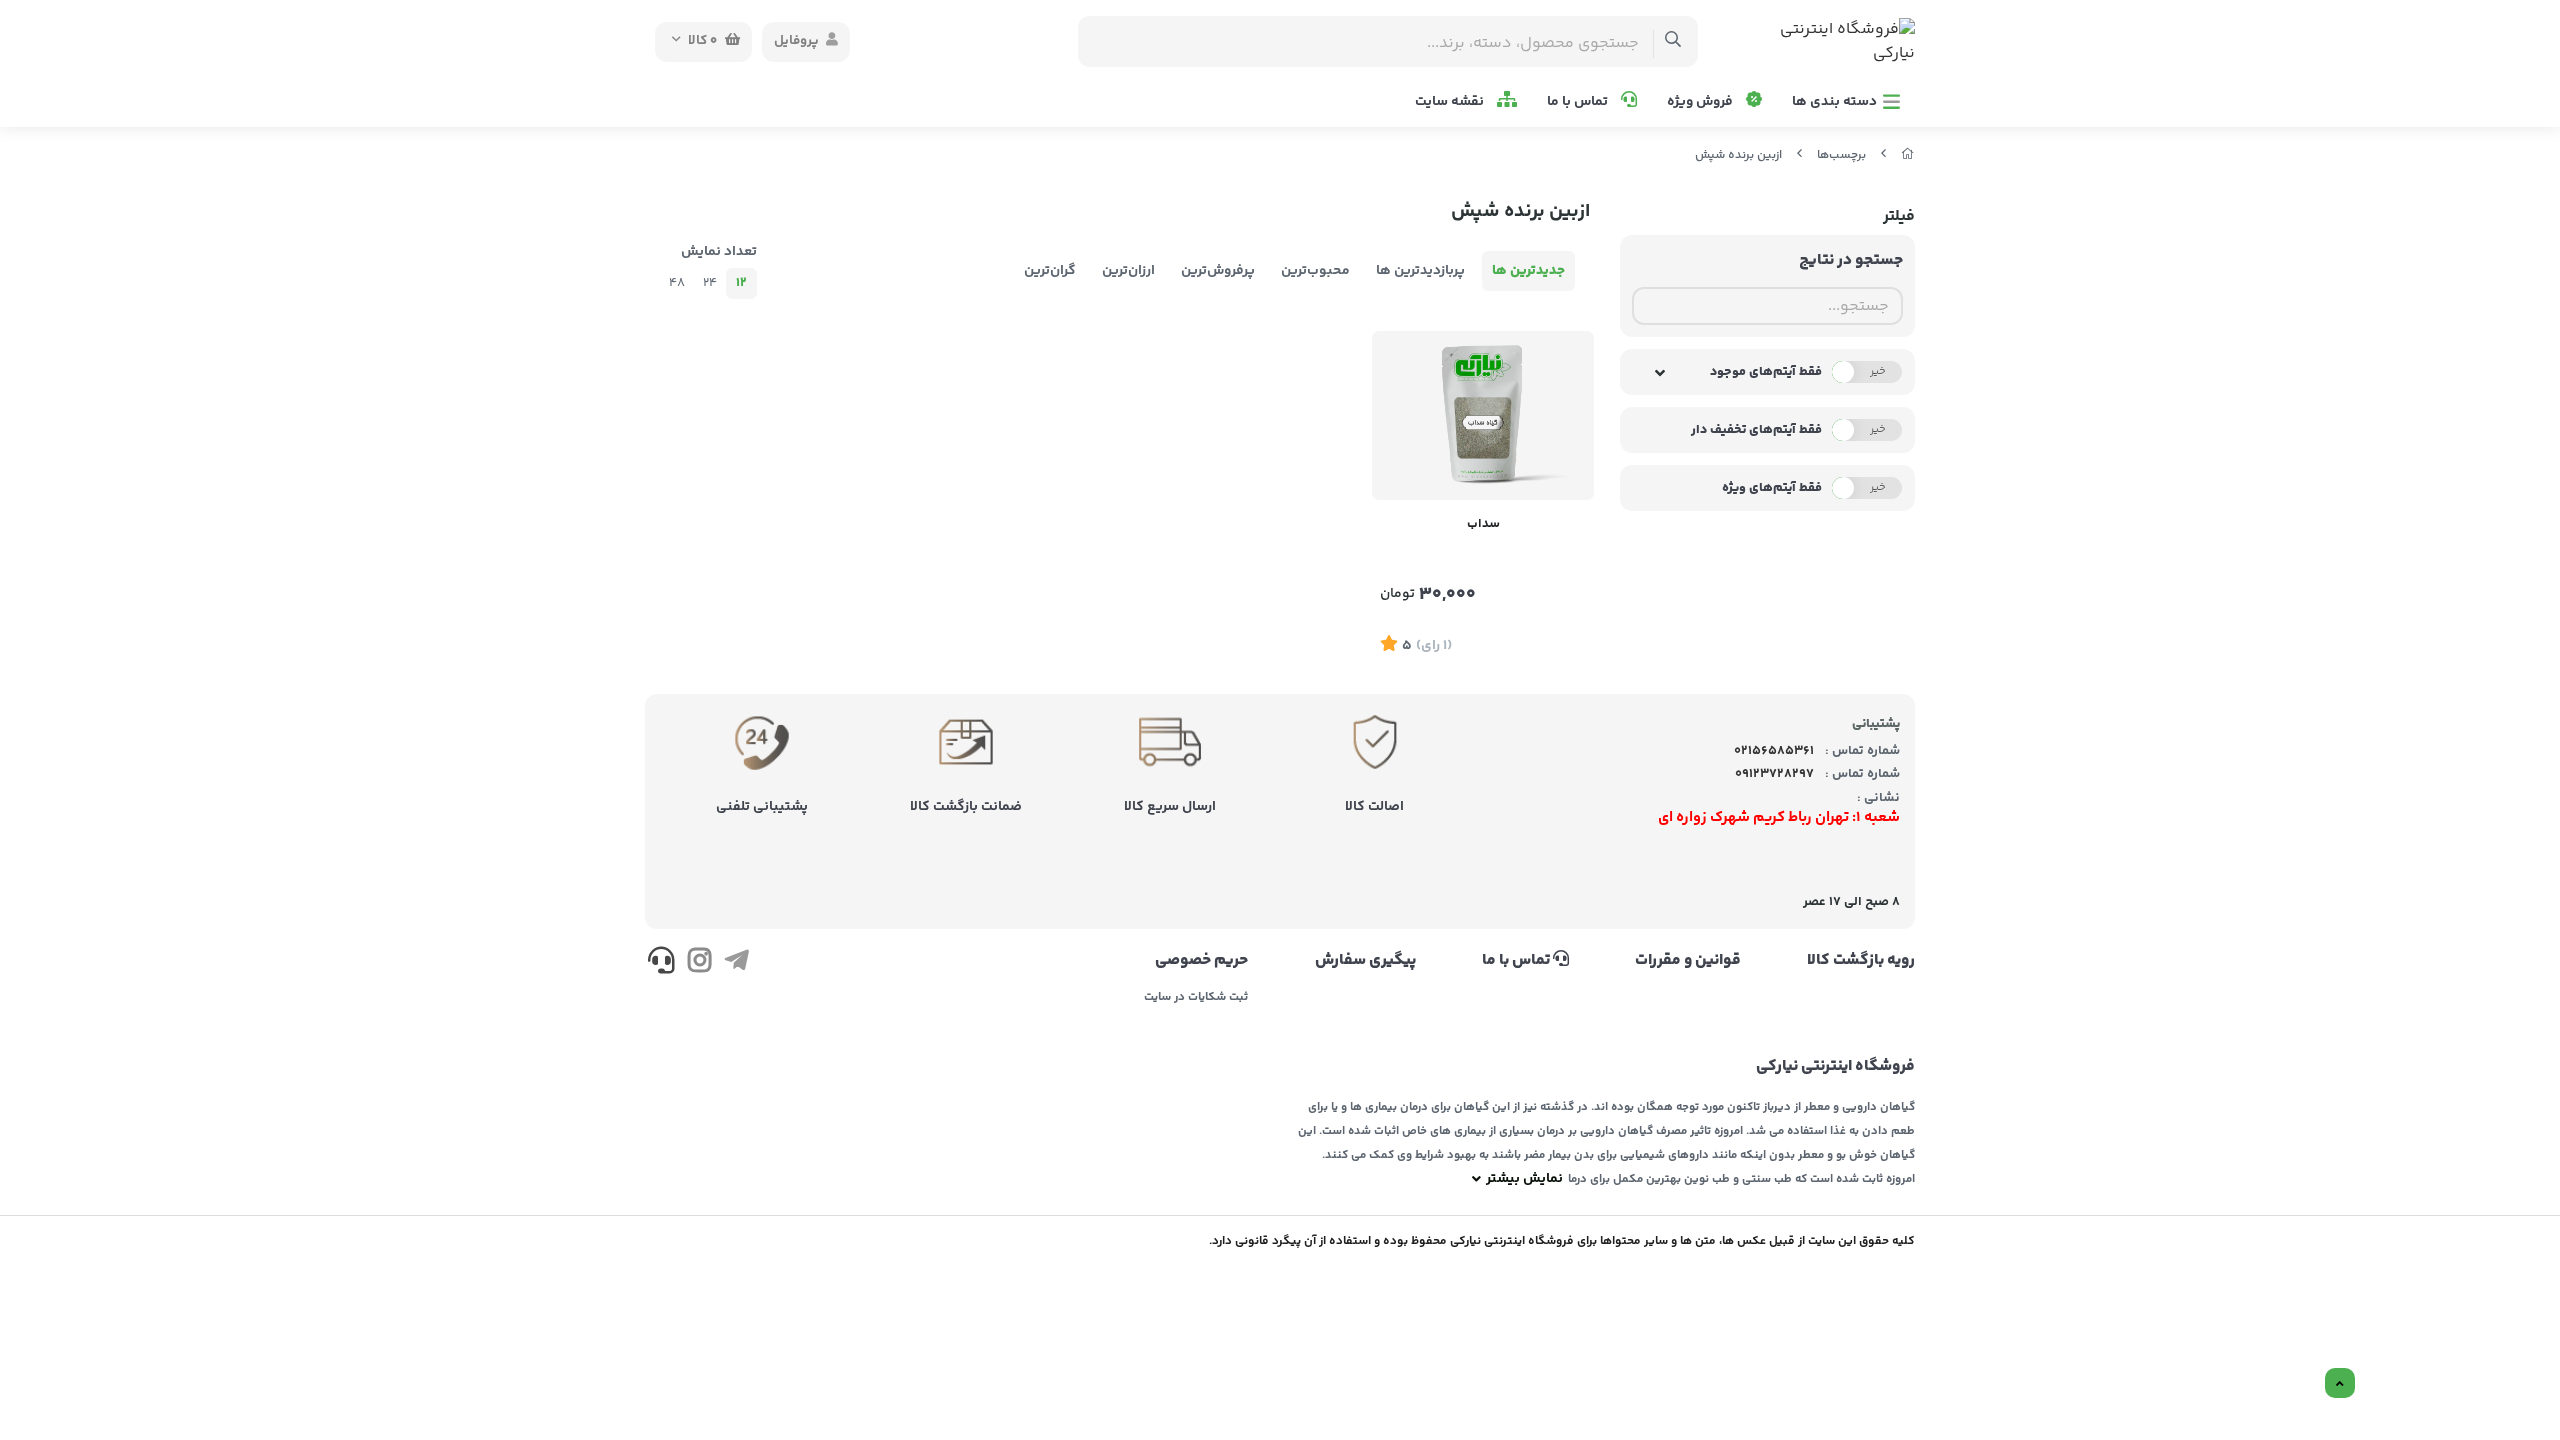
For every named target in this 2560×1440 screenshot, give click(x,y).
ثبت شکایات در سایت (1196, 998)
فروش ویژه (1701, 102)
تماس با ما (1579, 102)
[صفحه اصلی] (1908, 155)
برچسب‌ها (1841, 155)
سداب (1483, 524)
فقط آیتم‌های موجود (1766, 372)
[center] (1673, 41)
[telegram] (736, 964)
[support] (661, 964)
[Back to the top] (2340, 1384)
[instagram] (698, 964)
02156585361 (1774, 751)
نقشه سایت (1451, 102)
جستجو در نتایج (1851, 260)
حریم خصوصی (1201, 961)
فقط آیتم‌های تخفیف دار (1756, 430)
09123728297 (1774, 774)
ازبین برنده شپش (1738, 155)
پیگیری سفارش (1365, 961)
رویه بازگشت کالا (1861, 961)
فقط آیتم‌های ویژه (1772, 488)
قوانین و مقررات (1688, 961)
